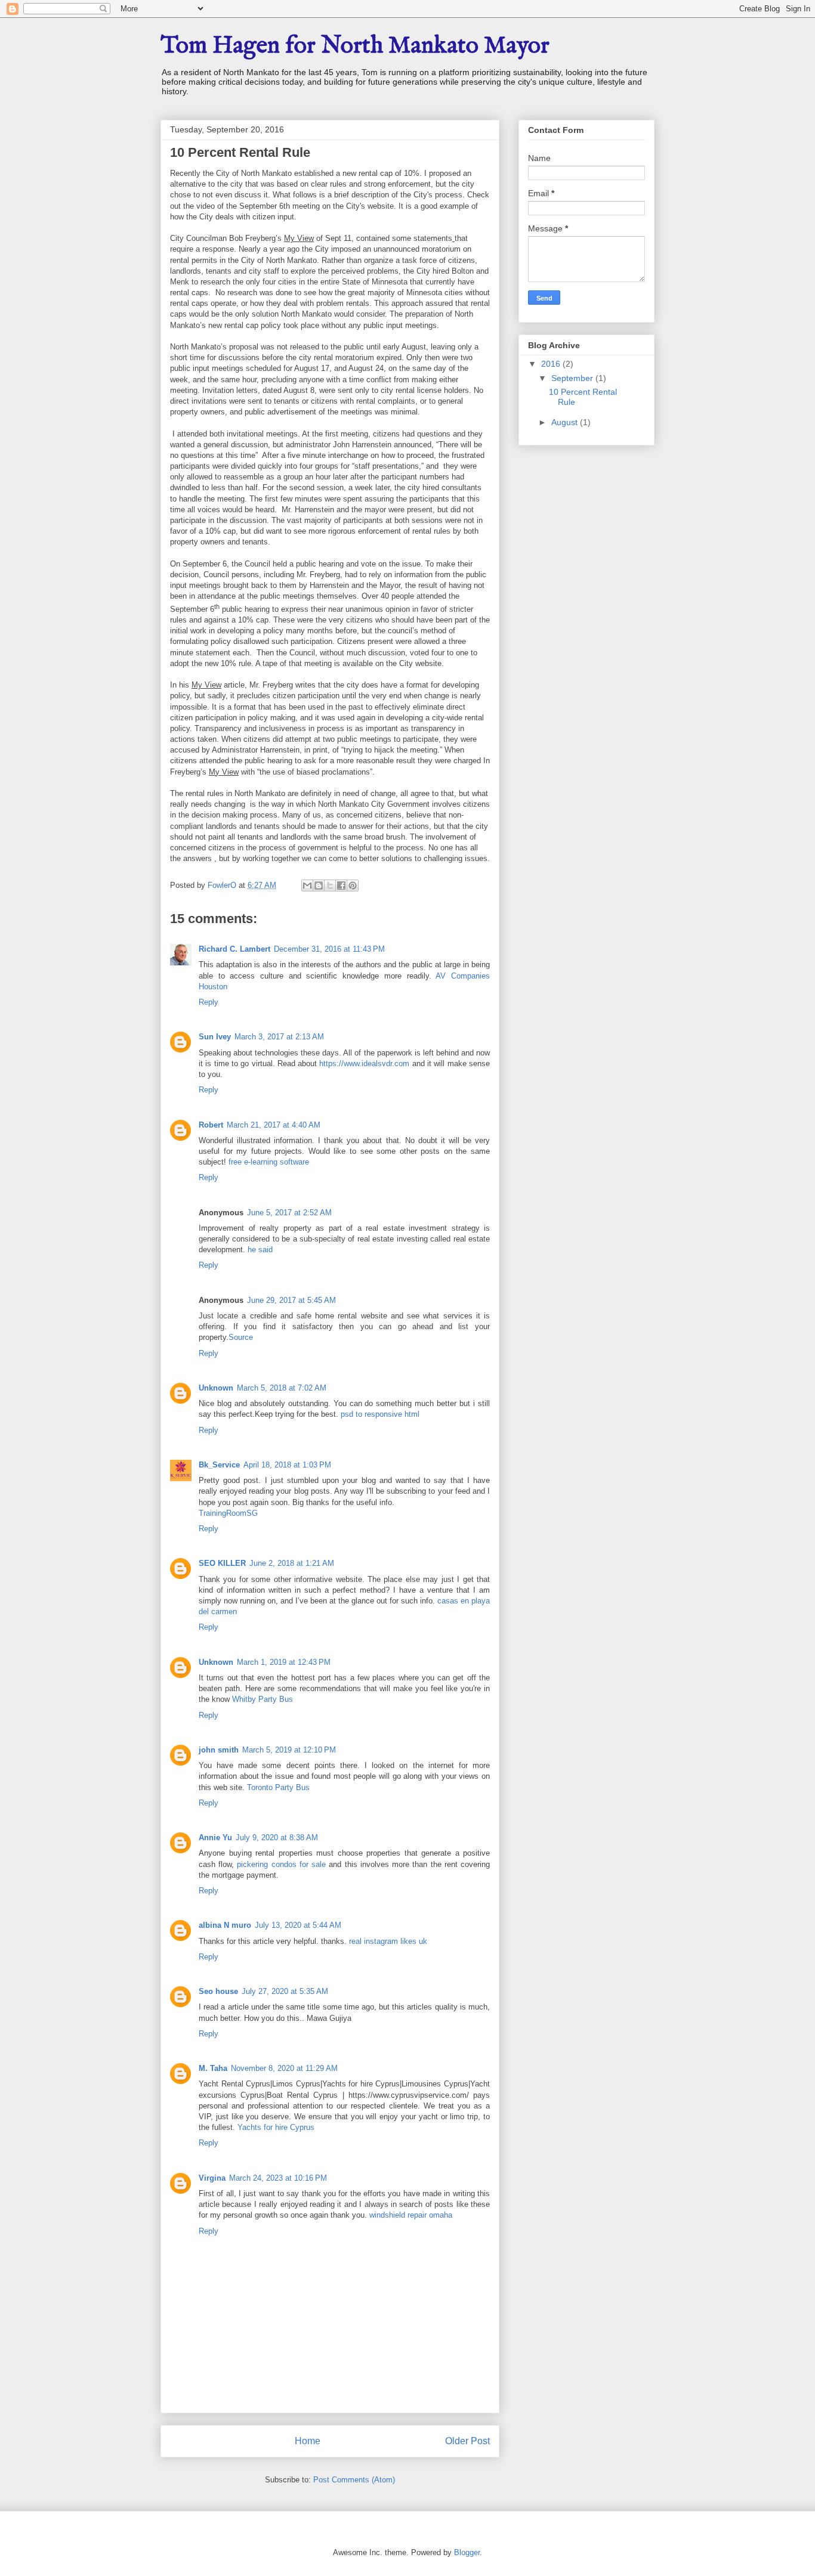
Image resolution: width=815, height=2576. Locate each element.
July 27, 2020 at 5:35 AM (285, 1991)
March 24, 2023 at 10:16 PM (278, 2178)
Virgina (212, 2178)
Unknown (216, 1388)
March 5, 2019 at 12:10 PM (289, 1750)
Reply (209, 1002)
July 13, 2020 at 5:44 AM (298, 1925)
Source (241, 1337)
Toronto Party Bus (278, 1787)
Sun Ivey (215, 1037)
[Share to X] (330, 885)
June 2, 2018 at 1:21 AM (292, 1563)
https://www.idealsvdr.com (364, 1063)
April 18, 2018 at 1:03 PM (287, 1465)
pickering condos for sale (281, 1864)
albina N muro (225, 1925)
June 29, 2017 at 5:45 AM (291, 1300)
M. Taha (213, 2068)
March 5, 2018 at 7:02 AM (282, 1388)
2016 (552, 364)
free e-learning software (269, 1162)
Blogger (467, 2552)
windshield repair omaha (411, 2215)
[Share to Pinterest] (353, 885)
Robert (211, 1125)
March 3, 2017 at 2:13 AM (279, 1037)
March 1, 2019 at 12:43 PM (284, 1662)
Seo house (218, 1991)
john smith (219, 1750)
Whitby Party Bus (263, 1699)
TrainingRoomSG (228, 1513)
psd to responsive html (380, 1414)
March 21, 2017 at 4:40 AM (274, 1125)
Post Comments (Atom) (354, 2480)
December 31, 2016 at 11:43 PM (329, 949)
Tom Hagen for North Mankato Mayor (355, 46)
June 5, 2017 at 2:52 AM (289, 1213)
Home (308, 2441)
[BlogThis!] (319, 885)
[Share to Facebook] (341, 885)
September (573, 378)
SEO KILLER (222, 1563)
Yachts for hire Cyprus (276, 2127)
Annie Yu (215, 1837)
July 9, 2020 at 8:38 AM (277, 1837)
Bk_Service (219, 1465)
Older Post (467, 2441)
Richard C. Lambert (234, 949)
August (566, 422)
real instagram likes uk (388, 1941)
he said (260, 1250)
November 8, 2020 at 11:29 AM (284, 2068)
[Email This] (307, 885)
